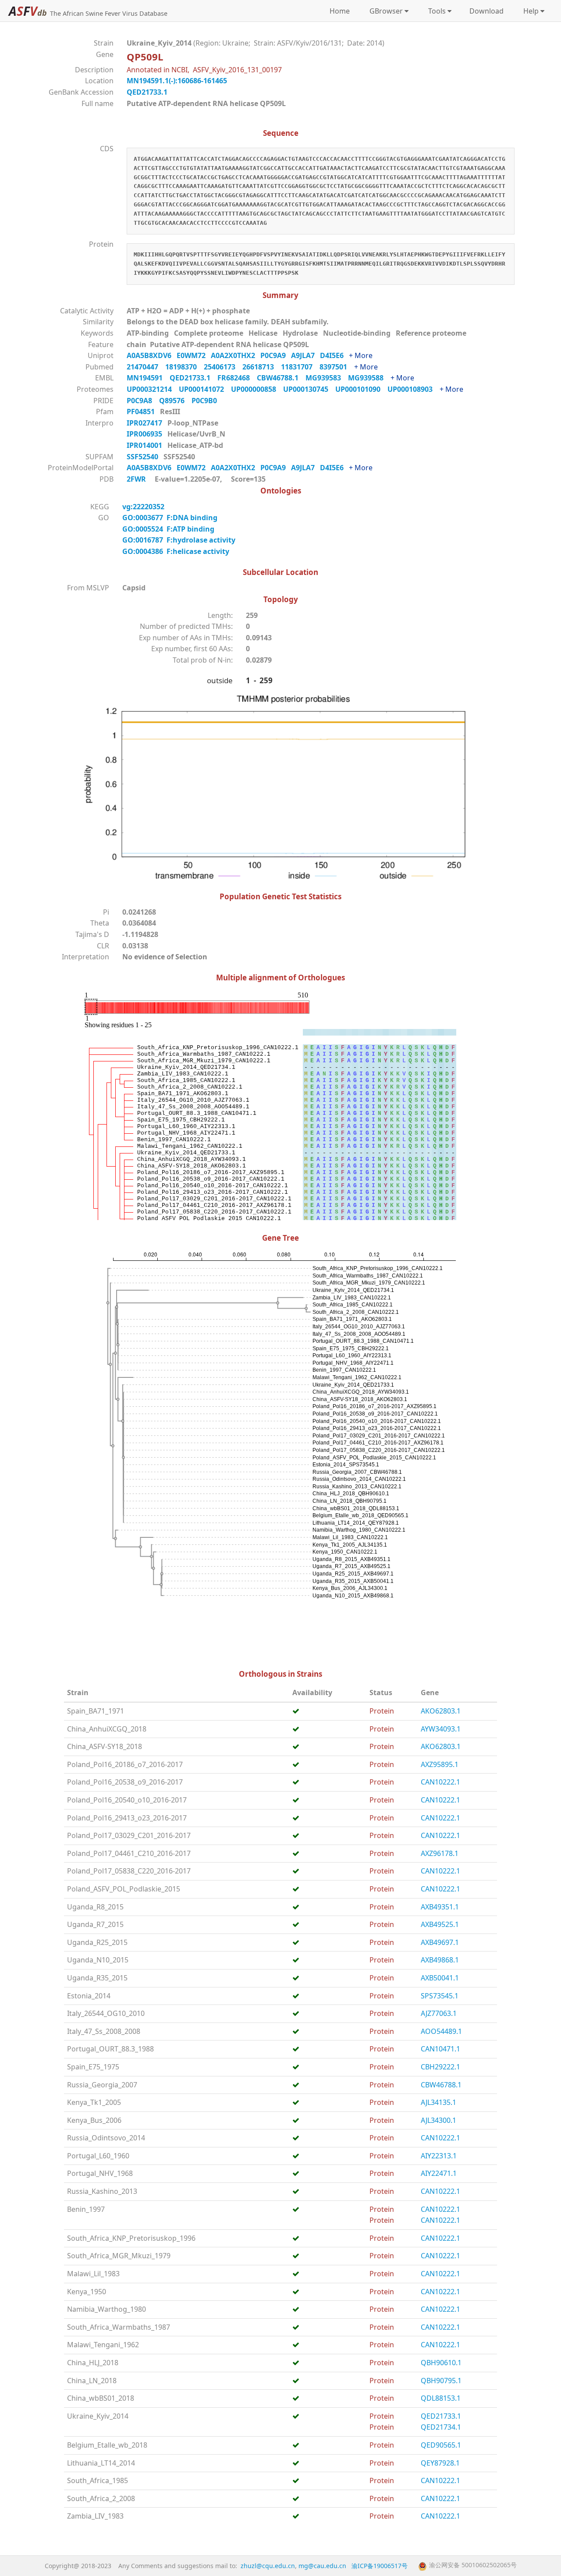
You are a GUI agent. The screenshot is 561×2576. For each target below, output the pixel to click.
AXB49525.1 (440, 1924)
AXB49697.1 (440, 1942)
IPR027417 (145, 423)
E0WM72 (194, 355)
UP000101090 (361, 389)
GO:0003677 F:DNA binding (170, 518)
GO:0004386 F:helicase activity (176, 551)
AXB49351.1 (440, 1907)
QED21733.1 (147, 92)
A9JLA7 (305, 355)
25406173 (223, 367)
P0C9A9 (276, 355)
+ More (361, 355)
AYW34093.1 (441, 1729)
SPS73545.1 (440, 1996)
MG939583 (327, 378)
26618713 (262, 367)
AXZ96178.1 (440, 1853)
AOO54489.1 (441, 2031)
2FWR (136, 479)
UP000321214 (153, 389)
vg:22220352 (144, 507)
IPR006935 (145, 434)
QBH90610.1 (441, 2363)
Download (486, 11)
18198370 (185, 367)
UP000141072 (205, 389)
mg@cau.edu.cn (322, 2566)
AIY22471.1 (439, 2173)
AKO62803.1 (441, 1711)
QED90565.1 (441, 2445)
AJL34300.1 (439, 2120)
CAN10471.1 (440, 2049)
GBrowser (384, 11)
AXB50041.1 (440, 1978)
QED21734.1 (441, 2427)
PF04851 (142, 412)
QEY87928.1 (440, 2463)
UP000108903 (414, 389)
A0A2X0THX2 (236, 355)
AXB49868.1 (440, 1960)
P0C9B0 (207, 401)
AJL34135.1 (439, 2102)
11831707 (300, 367)
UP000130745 (309, 389)
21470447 (146, 367)
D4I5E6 (334, 355)
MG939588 (369, 378)
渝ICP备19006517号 (380, 2566)
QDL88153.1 (441, 2398)
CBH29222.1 (440, 2067)
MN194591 (148, 378)
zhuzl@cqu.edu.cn (268, 2566)
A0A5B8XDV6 (152, 355)
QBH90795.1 (441, 2381)
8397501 (337, 367)
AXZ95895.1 (440, 1764)
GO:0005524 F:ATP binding (168, 529)
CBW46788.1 (281, 378)
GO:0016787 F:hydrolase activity (179, 540)
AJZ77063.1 (439, 2013)
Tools (435, 11)
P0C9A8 (143, 401)
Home (340, 11)
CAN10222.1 (440, 1782)
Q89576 (175, 401)
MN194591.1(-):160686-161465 (177, 81)
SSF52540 (143, 457)
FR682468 (237, 378)
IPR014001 (145, 445)
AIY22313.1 (439, 2156)
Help (529, 11)
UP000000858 (257, 389)
